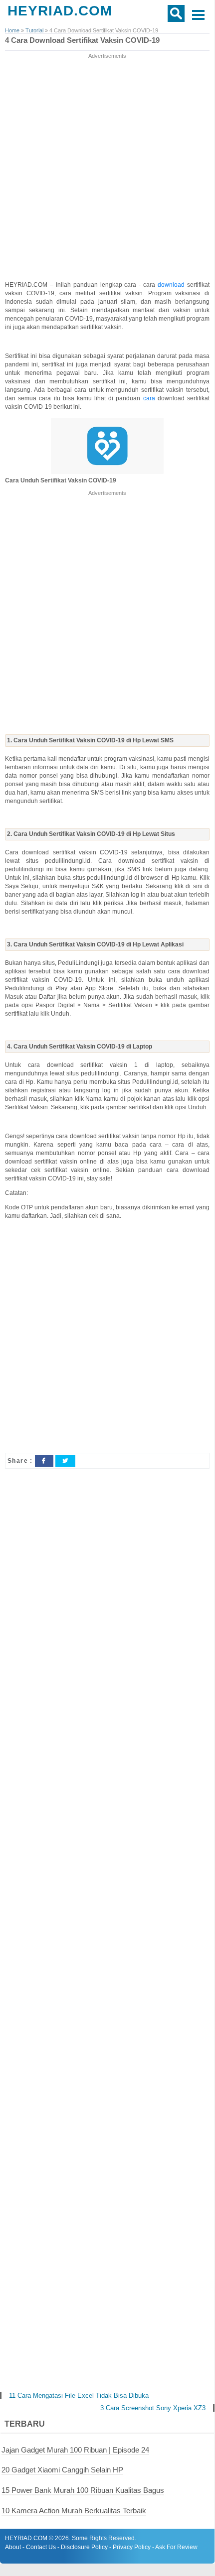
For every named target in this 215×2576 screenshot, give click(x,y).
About (13, 2547)
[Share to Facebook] (44, 1461)
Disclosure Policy (84, 2547)
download (172, 285)
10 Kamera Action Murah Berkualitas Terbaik (74, 2511)
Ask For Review (176, 2547)
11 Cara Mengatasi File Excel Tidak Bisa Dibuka (79, 2396)
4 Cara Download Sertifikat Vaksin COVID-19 (82, 40)
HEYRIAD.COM (60, 11)
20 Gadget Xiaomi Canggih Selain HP (62, 2470)
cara (150, 398)
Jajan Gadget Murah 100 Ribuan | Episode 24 (75, 2450)
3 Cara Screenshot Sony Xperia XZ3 (153, 2408)
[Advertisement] (107, 168)
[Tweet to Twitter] (65, 1461)
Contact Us (41, 2547)
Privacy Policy (132, 2547)
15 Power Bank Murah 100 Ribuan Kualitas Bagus (83, 2490)
